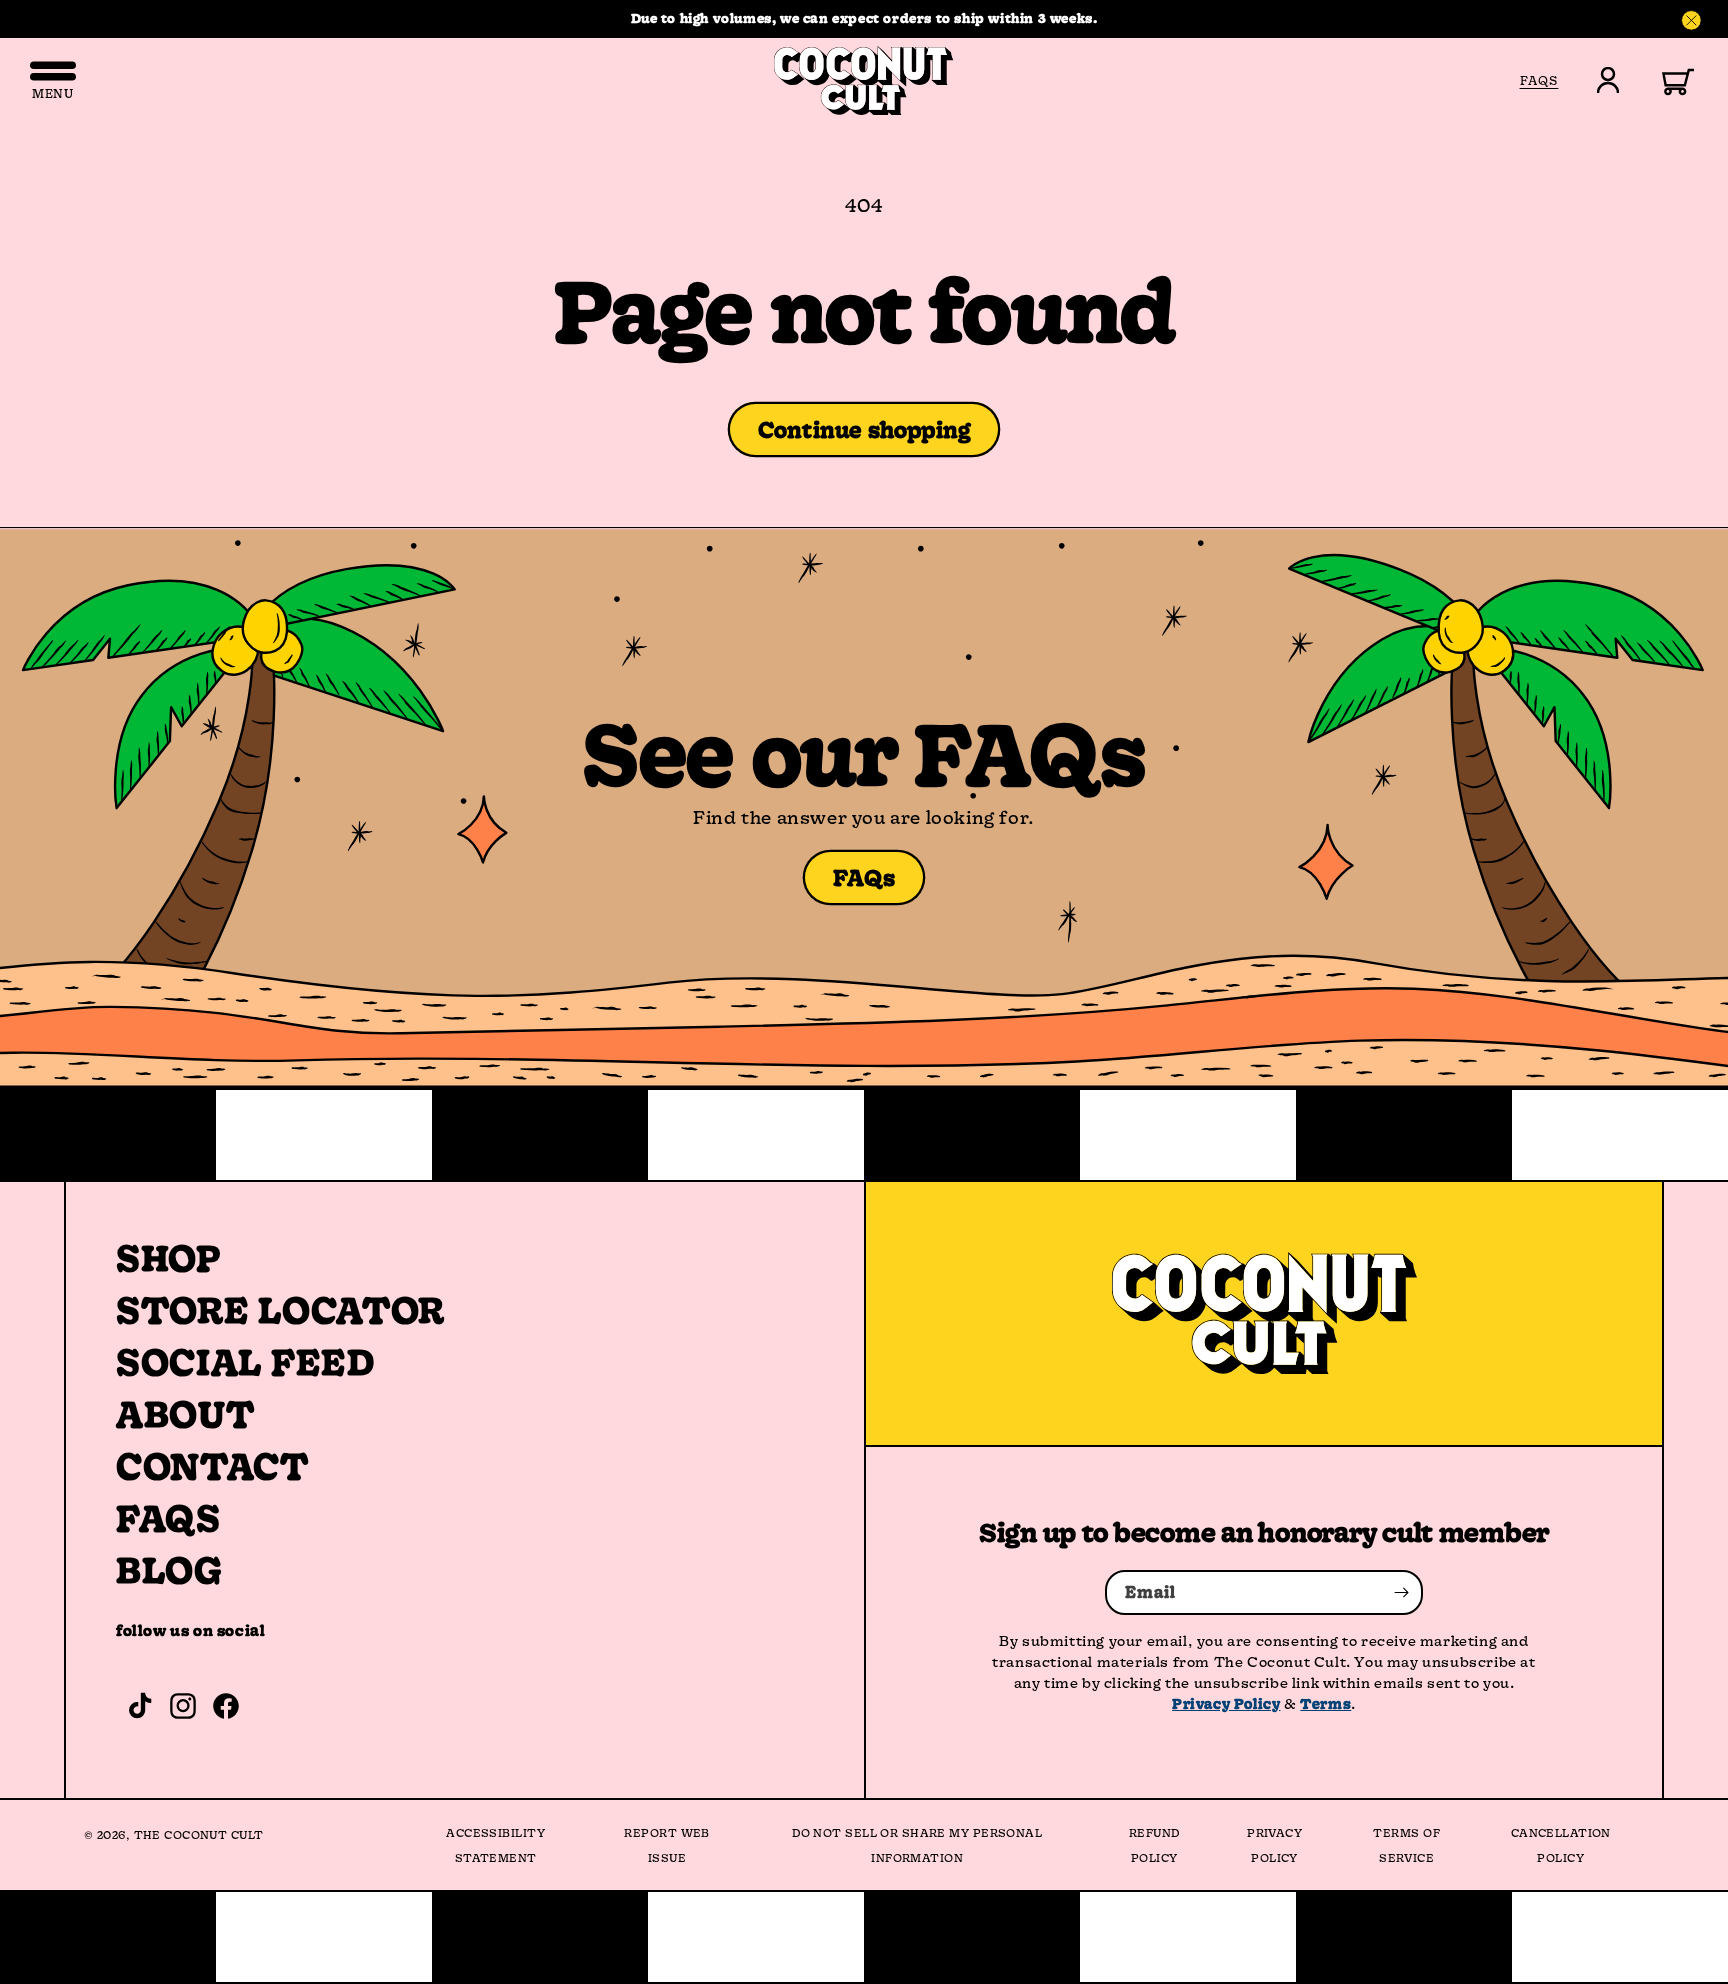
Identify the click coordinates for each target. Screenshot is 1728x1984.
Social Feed (245, 1362)
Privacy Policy (1226, 1703)
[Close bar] (1692, 21)
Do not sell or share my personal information (917, 1845)
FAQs (864, 877)
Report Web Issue (666, 1845)
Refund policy (1154, 1845)
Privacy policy (1274, 1845)
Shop (168, 1258)
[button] (1666, 80)
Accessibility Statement (495, 1845)
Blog (169, 1570)
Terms (1325, 1703)
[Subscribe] (1401, 1592)
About (185, 1414)
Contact (212, 1466)
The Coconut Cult (199, 1834)
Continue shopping (864, 429)
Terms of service (1406, 1845)
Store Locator (280, 1310)
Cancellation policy (1561, 1845)
